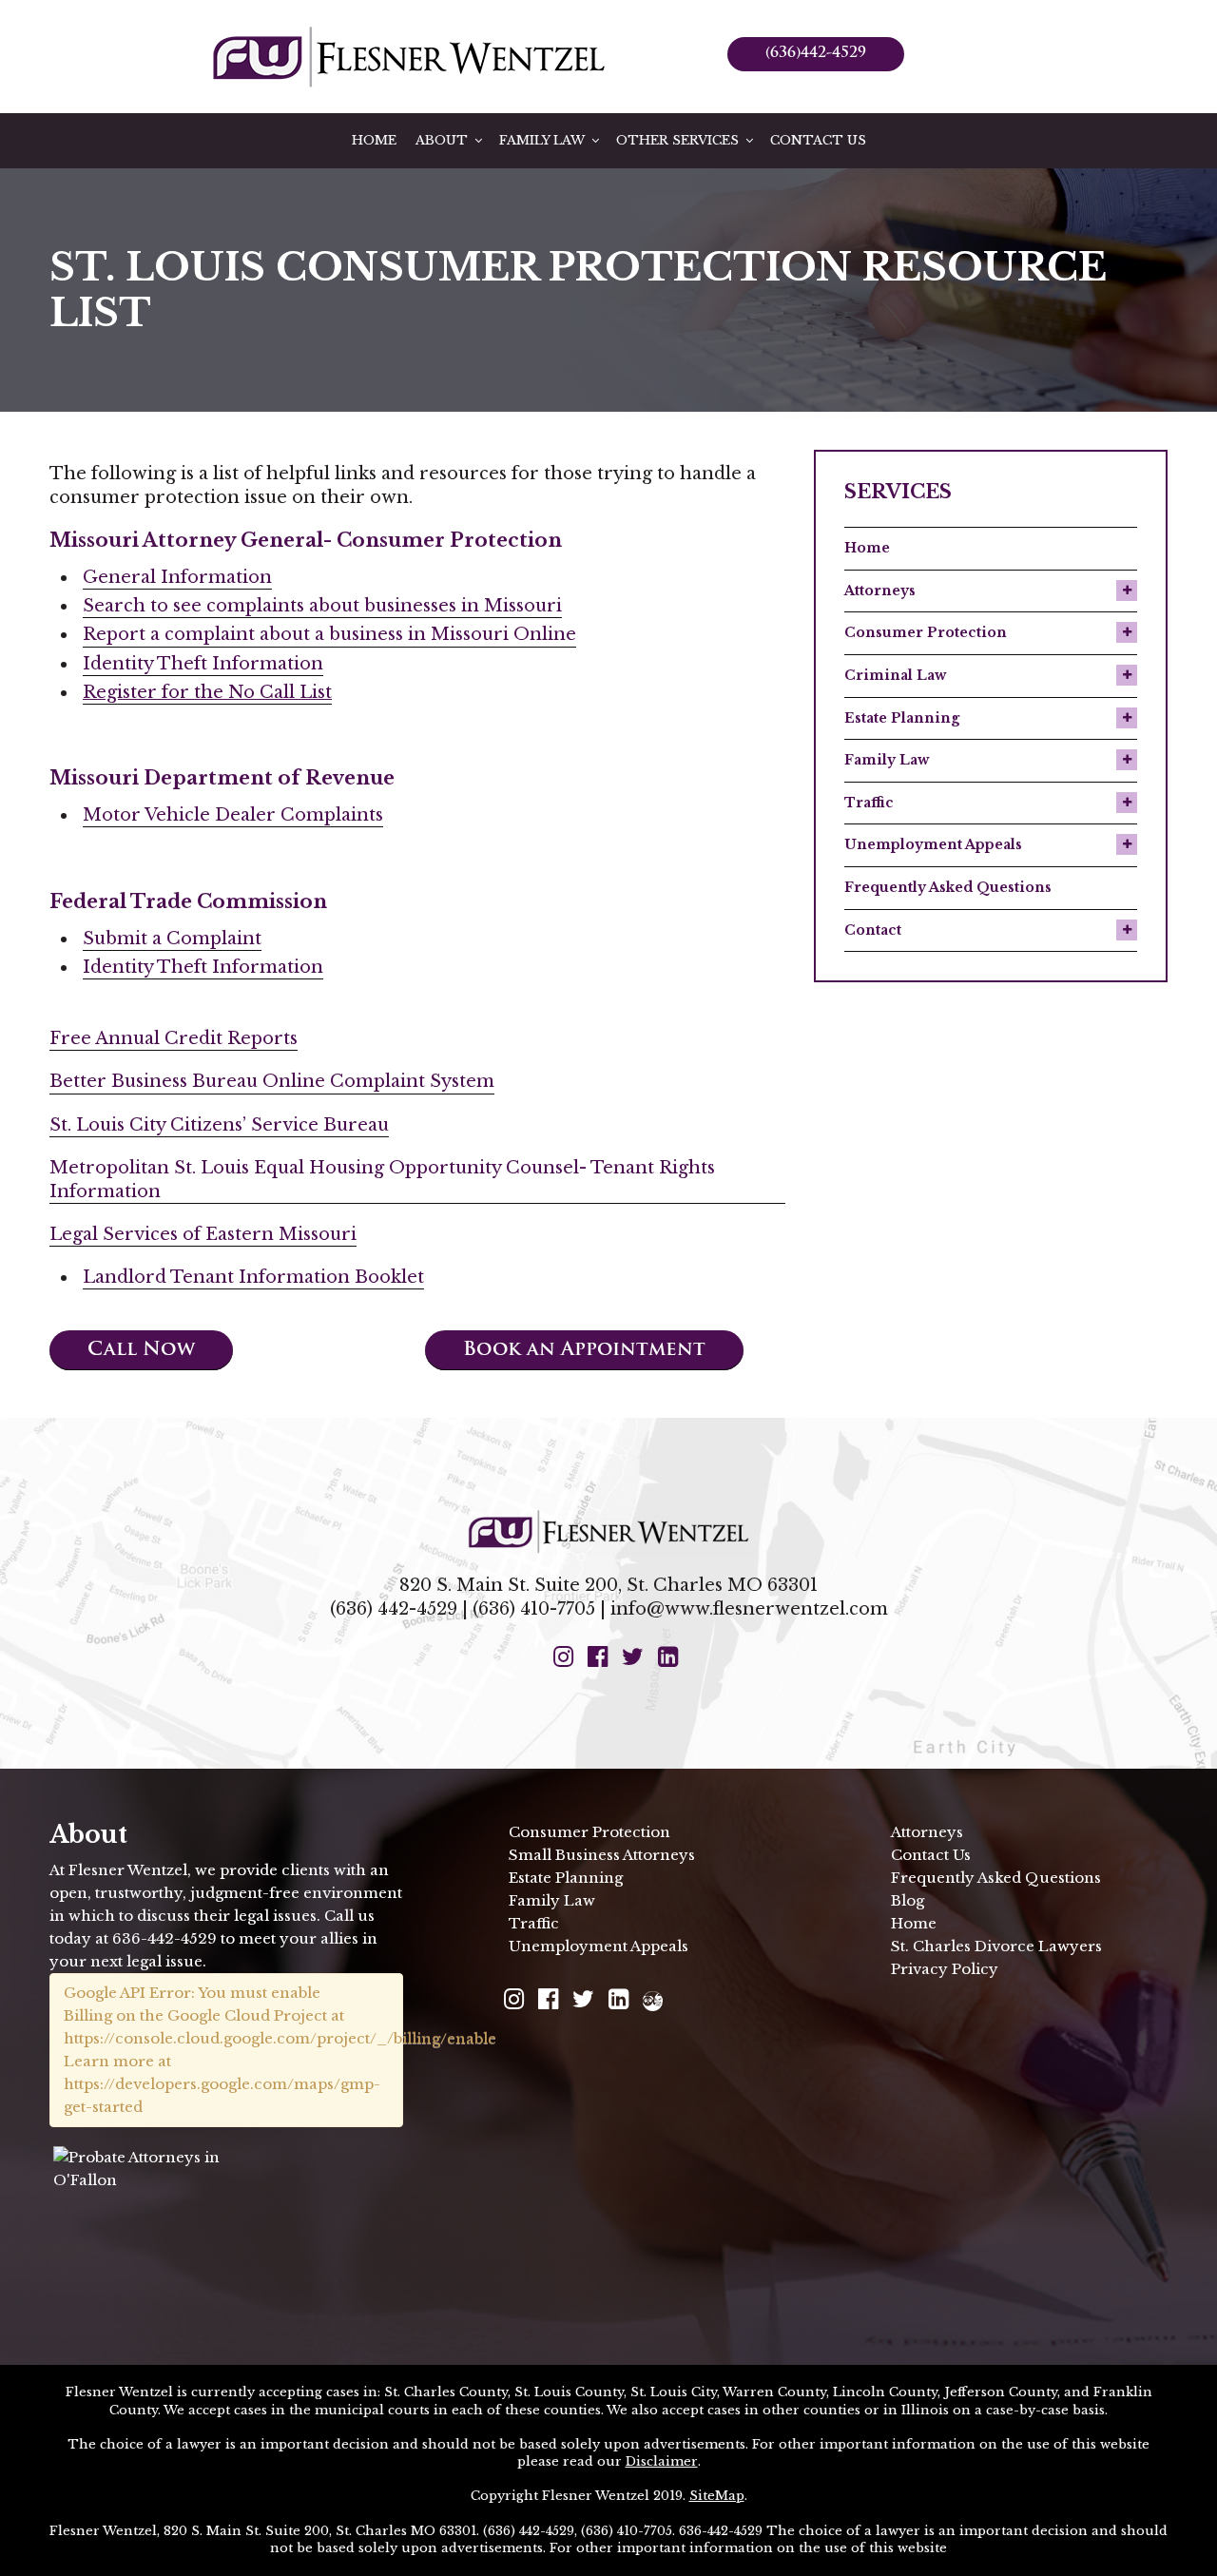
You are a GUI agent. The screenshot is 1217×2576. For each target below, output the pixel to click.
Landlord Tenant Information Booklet (253, 1277)
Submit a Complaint (172, 939)
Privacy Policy (945, 1969)
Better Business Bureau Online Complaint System (272, 1081)
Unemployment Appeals (933, 844)
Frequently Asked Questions (948, 887)
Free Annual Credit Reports (174, 1038)
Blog (908, 1900)
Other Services (677, 140)
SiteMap (717, 2496)
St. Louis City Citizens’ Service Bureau (219, 1125)
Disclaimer (662, 2461)
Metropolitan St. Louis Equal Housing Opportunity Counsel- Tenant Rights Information (382, 1180)
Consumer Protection (926, 632)
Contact (873, 930)
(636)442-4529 (816, 54)
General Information (177, 577)
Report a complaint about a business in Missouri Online (329, 634)
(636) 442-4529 (394, 1609)
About (442, 140)
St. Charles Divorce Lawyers (996, 1946)
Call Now (141, 1350)
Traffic (869, 803)
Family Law (542, 140)
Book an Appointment (584, 1350)
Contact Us (818, 140)
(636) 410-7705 (534, 1609)
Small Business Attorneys (602, 1855)
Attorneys (880, 591)
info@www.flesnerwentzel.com (749, 1609)
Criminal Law (895, 675)
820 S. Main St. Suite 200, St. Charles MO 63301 (608, 1585)
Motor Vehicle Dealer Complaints (233, 815)
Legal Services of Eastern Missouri (203, 1234)
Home (374, 140)
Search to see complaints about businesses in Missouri (322, 606)
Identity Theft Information (203, 664)
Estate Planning (902, 718)
